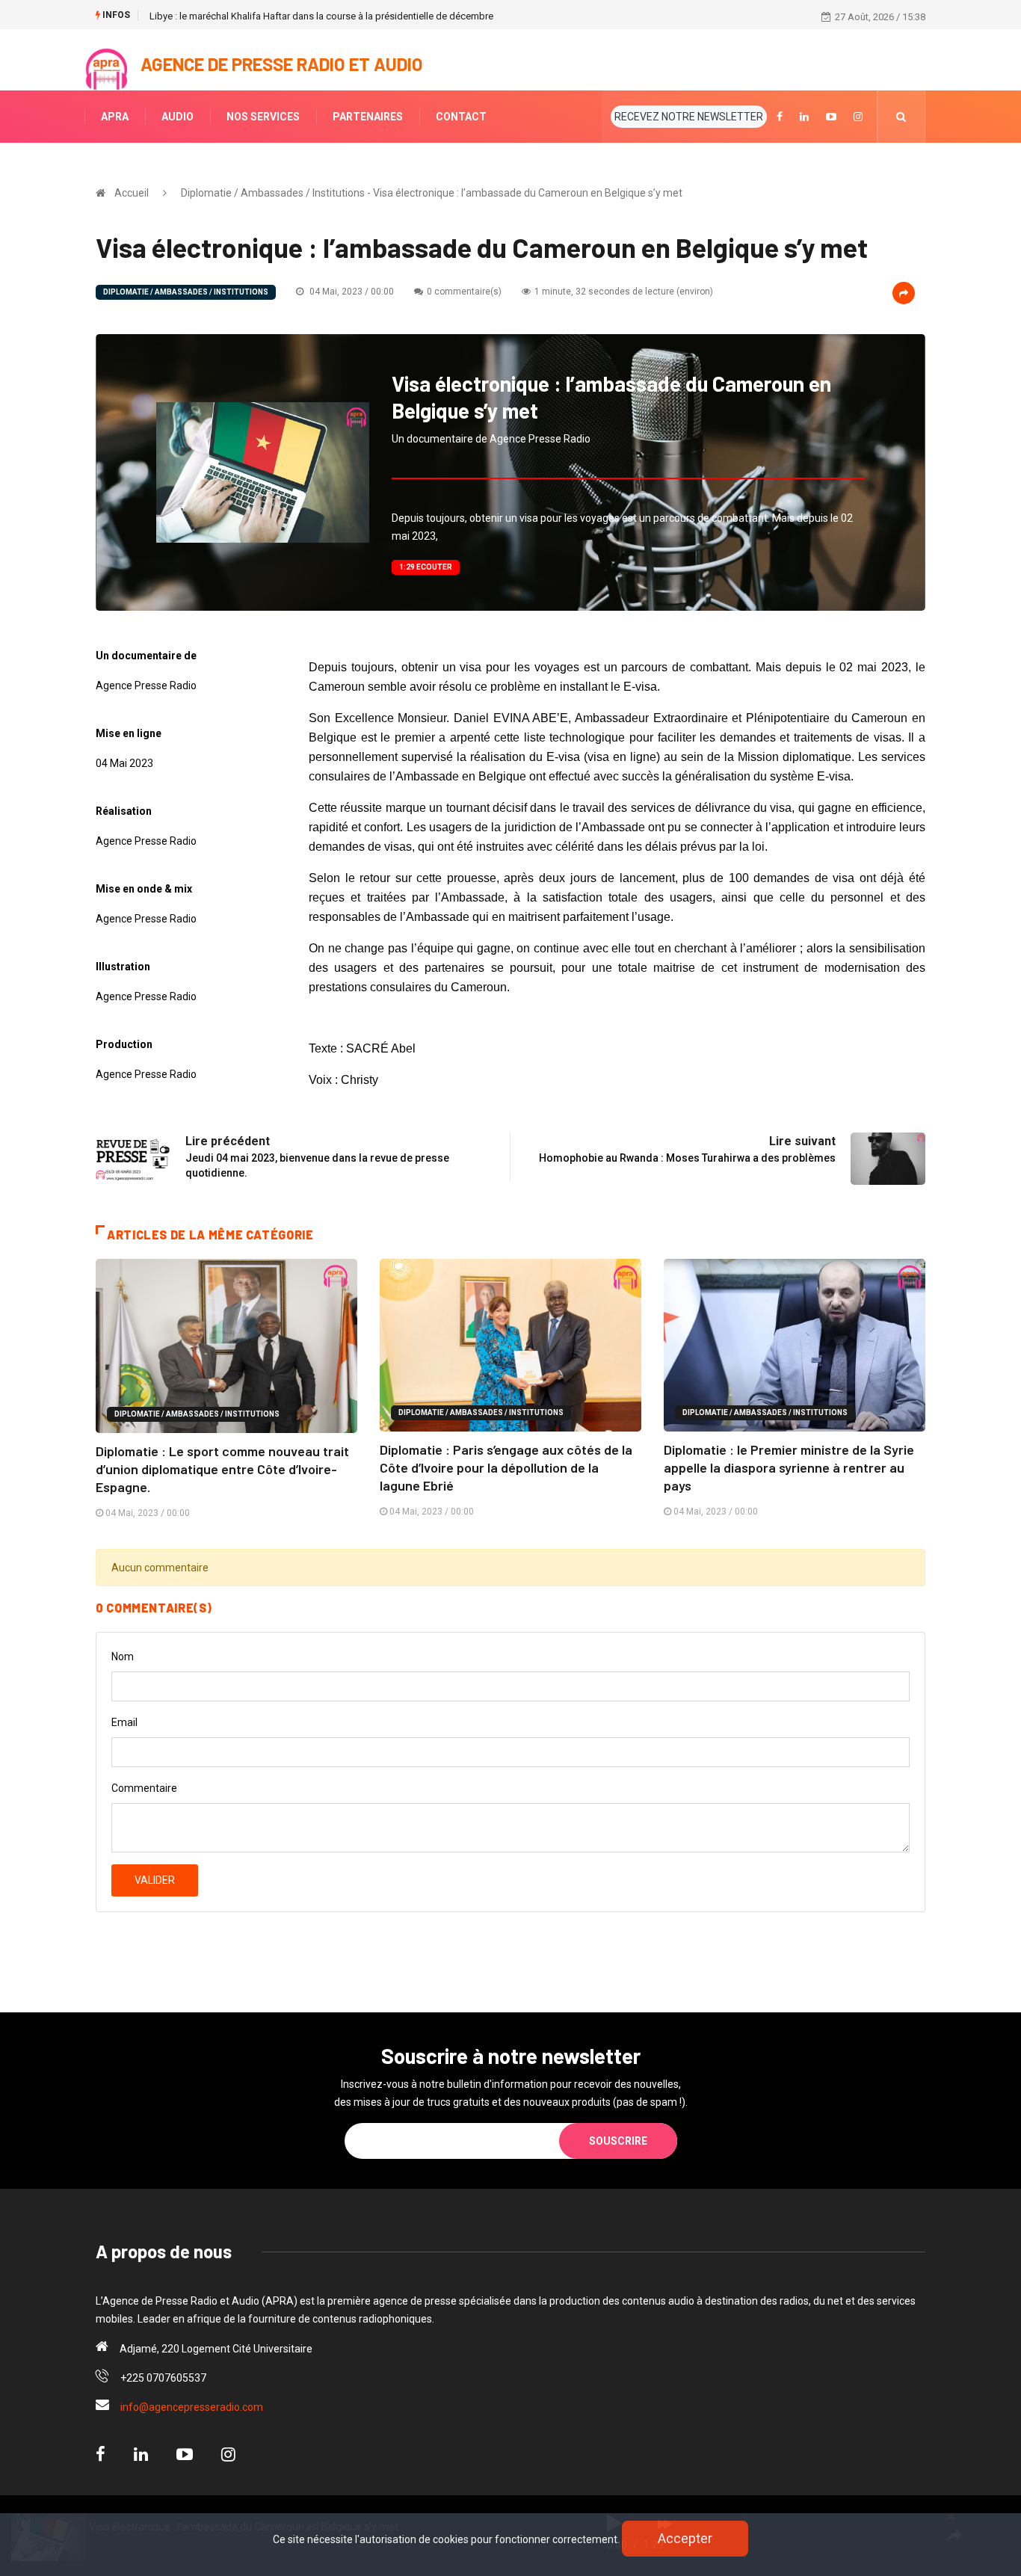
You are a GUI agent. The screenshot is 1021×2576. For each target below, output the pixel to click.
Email (124, 1722)
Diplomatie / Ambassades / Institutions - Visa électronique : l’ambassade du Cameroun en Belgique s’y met (432, 193)
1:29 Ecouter (426, 567)
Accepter (685, 2538)
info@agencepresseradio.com (192, 2407)
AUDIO (178, 117)
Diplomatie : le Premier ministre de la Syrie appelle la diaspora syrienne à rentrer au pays (789, 1467)
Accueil (132, 193)
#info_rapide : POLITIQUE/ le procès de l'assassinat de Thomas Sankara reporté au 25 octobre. (353, 16)
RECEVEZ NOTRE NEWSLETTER (689, 117)
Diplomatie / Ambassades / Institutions (186, 292)
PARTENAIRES (368, 117)
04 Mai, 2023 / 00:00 (351, 292)
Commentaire (144, 1788)
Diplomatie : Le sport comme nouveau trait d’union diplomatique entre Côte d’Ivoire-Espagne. (222, 1469)
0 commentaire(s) (464, 292)
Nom (123, 1657)
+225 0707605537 (163, 2378)
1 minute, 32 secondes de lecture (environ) (624, 292)
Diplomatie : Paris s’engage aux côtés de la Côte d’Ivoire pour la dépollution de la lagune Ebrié (506, 1467)
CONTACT (461, 117)
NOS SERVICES (263, 117)
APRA (115, 117)
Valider (155, 1880)
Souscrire (618, 2141)
